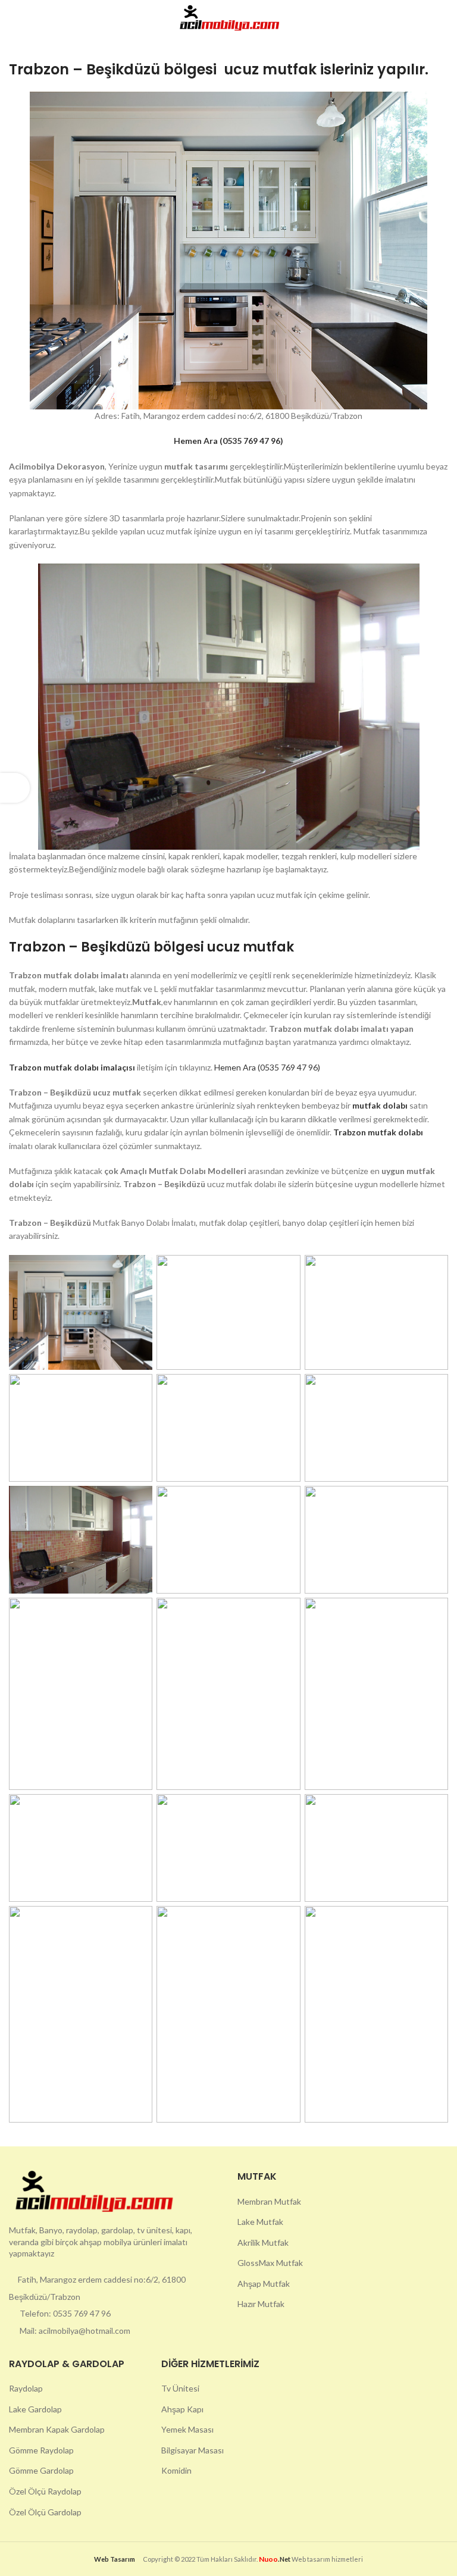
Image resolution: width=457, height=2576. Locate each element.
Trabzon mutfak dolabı (378, 1132)
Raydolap (26, 2388)
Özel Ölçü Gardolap (45, 2512)
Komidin (176, 2470)
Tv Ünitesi (180, 2388)
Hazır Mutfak (261, 2304)
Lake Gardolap (35, 2409)
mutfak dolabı (381, 1105)
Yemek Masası (187, 2429)
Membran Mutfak (269, 2201)
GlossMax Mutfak (270, 2263)
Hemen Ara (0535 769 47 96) (267, 1067)
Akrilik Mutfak (263, 2242)
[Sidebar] (15, 788)
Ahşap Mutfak (264, 2284)
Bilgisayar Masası (192, 2450)
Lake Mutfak (260, 2222)
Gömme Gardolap (41, 2470)
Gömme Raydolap (41, 2450)
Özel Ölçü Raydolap (45, 2491)
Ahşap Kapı (182, 2409)
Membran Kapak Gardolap (57, 2429)
